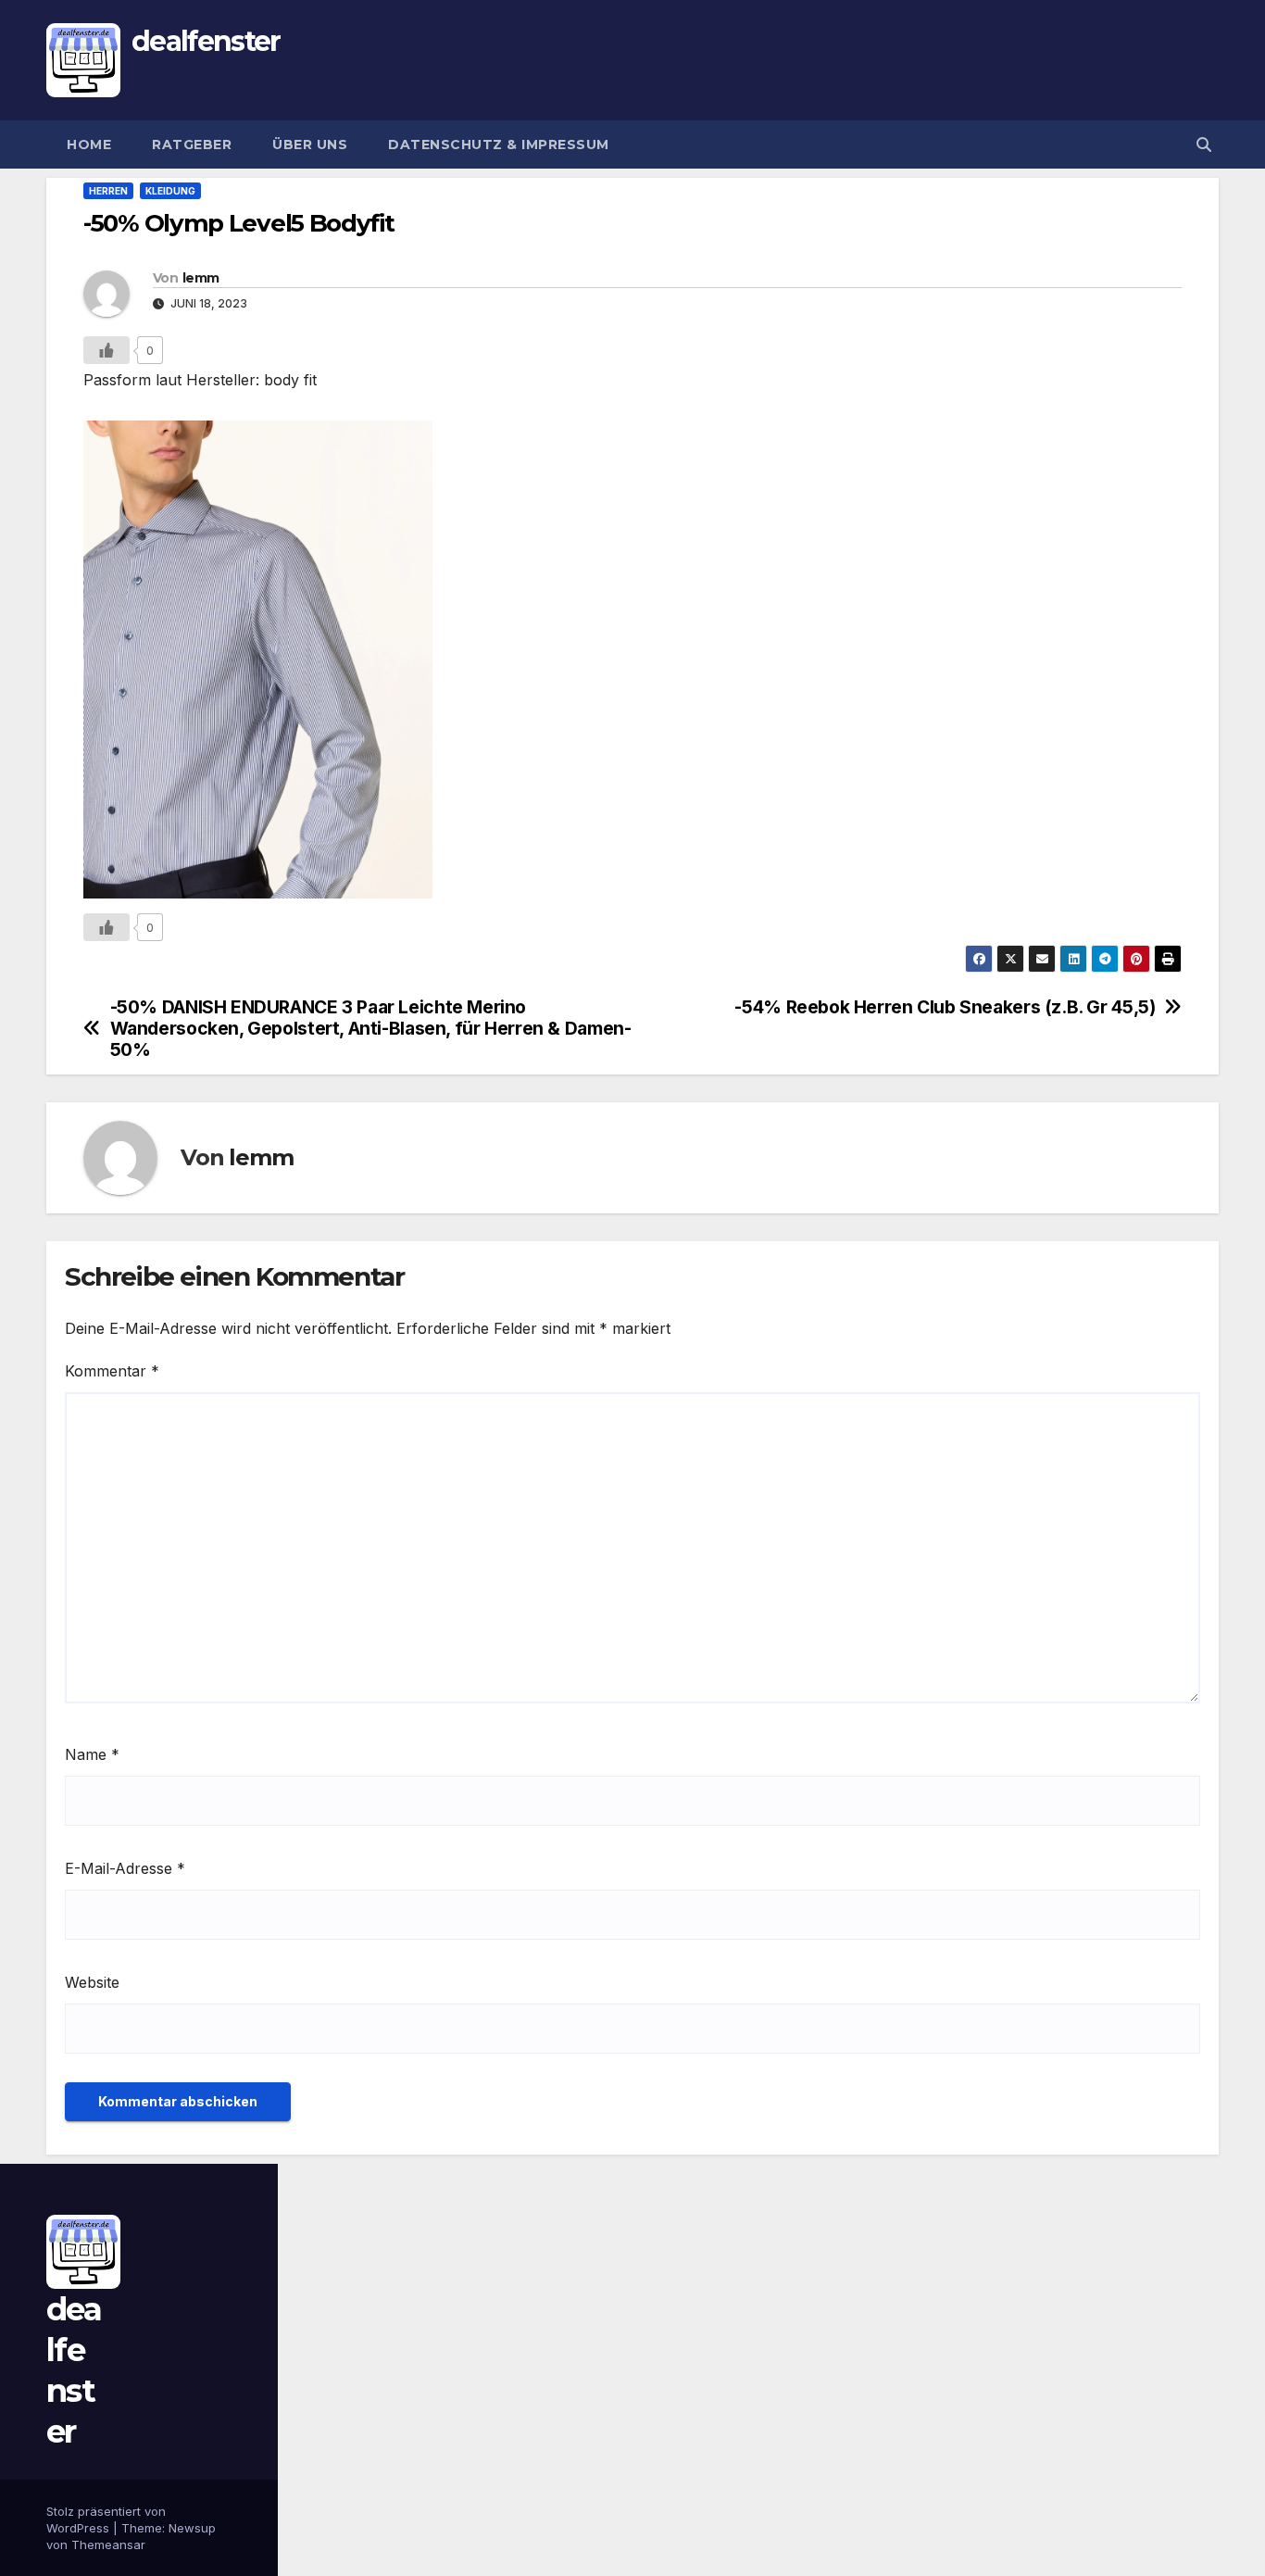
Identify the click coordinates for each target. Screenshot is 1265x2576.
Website (92, 1982)
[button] (1204, 145)
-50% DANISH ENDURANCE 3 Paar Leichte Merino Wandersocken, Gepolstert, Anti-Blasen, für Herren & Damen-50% (371, 1029)
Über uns (310, 145)
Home (89, 145)
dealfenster (206, 41)
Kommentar (112, 1371)
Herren (108, 191)
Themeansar (108, 2545)
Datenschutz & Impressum (499, 145)
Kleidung (170, 191)
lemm (200, 278)
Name (92, 1754)
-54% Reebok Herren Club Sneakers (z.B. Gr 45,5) (945, 1007)
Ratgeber (192, 145)
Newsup (192, 2528)
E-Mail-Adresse (125, 1868)
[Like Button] (106, 350)
